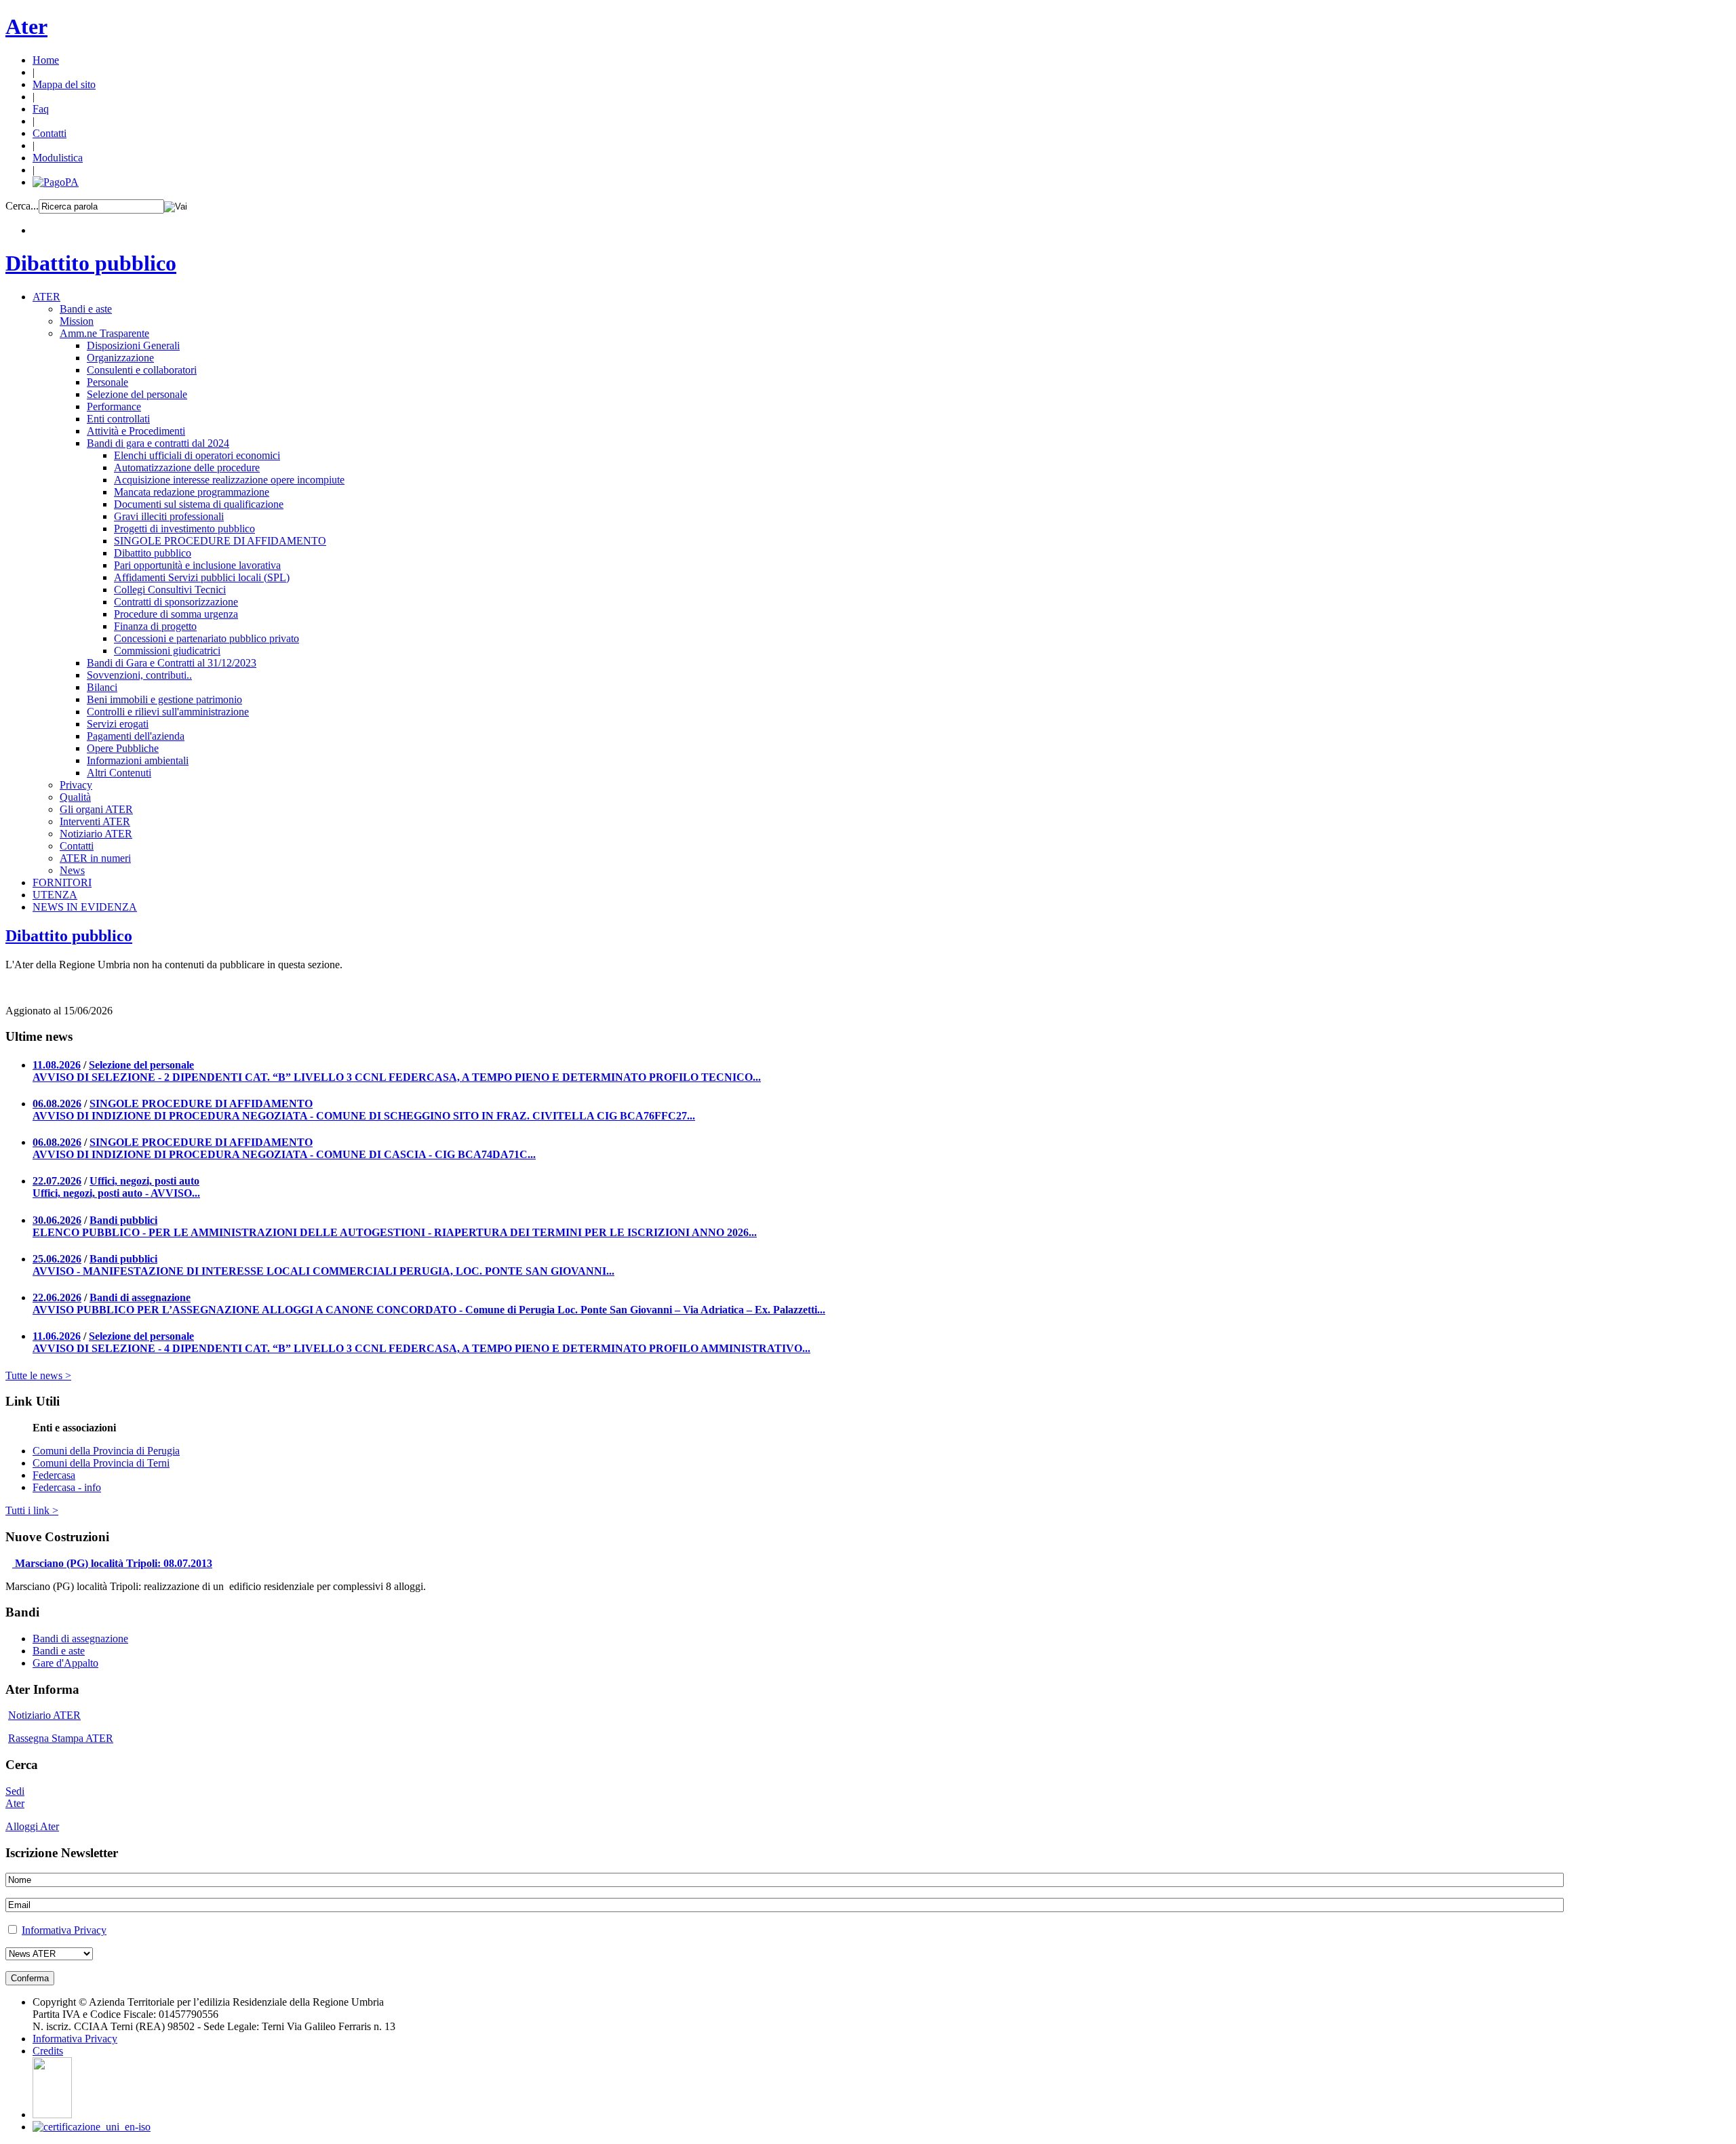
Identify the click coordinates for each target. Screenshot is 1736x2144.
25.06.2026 (57, 1259)
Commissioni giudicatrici (167, 651)
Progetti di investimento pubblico (184, 529)
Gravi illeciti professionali (169, 516)
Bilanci (102, 687)
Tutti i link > (32, 1510)
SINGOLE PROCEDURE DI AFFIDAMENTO (220, 541)
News (72, 870)
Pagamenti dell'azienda (136, 736)
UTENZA (55, 895)
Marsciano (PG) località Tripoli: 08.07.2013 (114, 1563)
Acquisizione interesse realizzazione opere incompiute (229, 480)
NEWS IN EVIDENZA (85, 907)
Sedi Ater (15, 1797)
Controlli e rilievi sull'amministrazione (168, 712)
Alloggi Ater (32, 1826)
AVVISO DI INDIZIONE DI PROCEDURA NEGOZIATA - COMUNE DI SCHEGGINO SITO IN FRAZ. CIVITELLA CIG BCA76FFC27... (364, 1116)
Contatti (50, 133)
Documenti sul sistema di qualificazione (199, 504)
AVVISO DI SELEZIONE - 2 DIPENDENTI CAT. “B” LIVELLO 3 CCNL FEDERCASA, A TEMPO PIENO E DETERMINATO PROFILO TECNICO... (397, 1077)
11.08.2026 (57, 1065)
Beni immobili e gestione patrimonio (164, 699)
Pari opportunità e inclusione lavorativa (197, 565)
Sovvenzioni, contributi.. (139, 675)
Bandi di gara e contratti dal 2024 (158, 443)
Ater (26, 26)
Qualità (75, 797)
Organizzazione (120, 358)
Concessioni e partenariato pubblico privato (206, 638)
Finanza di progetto (155, 626)
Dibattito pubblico (91, 263)
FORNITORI (62, 882)
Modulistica (58, 158)
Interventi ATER (95, 821)
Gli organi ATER (96, 809)
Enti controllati (118, 419)
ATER (46, 297)
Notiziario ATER (96, 834)
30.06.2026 (57, 1220)
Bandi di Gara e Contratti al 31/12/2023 (172, 663)
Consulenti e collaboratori (142, 370)
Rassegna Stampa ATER (61, 1738)
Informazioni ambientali (138, 760)
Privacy (76, 785)
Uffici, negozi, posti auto (144, 1181)
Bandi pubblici (123, 1220)
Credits (48, 2051)
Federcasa (54, 1475)
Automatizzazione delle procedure (187, 468)
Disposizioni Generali (133, 345)
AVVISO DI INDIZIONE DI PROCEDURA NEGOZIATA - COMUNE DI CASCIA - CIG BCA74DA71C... (284, 1154)
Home (46, 60)
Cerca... (22, 206)
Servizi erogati (118, 724)
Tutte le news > (38, 1375)
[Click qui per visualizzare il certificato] (52, 2115)
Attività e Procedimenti (136, 431)
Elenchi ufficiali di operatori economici (197, 455)
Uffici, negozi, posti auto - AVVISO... (116, 1193)
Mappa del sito (64, 84)
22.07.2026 (57, 1181)
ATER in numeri (95, 858)
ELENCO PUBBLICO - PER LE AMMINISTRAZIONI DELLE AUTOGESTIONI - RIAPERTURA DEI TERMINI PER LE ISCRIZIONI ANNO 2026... (395, 1232)
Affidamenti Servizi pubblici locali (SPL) (202, 577)
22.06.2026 (57, 1297)
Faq (41, 109)
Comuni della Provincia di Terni (101, 1463)
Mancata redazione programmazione (192, 492)
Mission (77, 321)
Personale (107, 382)
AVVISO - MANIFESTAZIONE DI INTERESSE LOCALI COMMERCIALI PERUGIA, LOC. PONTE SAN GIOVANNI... (323, 1271)
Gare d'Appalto (65, 1663)
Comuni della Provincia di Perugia (106, 1451)
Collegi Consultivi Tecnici (170, 590)
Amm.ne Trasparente (104, 333)
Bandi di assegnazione (140, 1297)
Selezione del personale (137, 394)
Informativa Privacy (64, 1930)
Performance (114, 406)
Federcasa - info (67, 1487)
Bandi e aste (86, 309)
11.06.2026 (57, 1336)
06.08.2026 (57, 1104)
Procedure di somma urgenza (176, 614)
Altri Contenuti (119, 773)
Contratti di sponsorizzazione (176, 602)
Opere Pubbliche (123, 748)
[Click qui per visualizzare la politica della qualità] (92, 2127)
